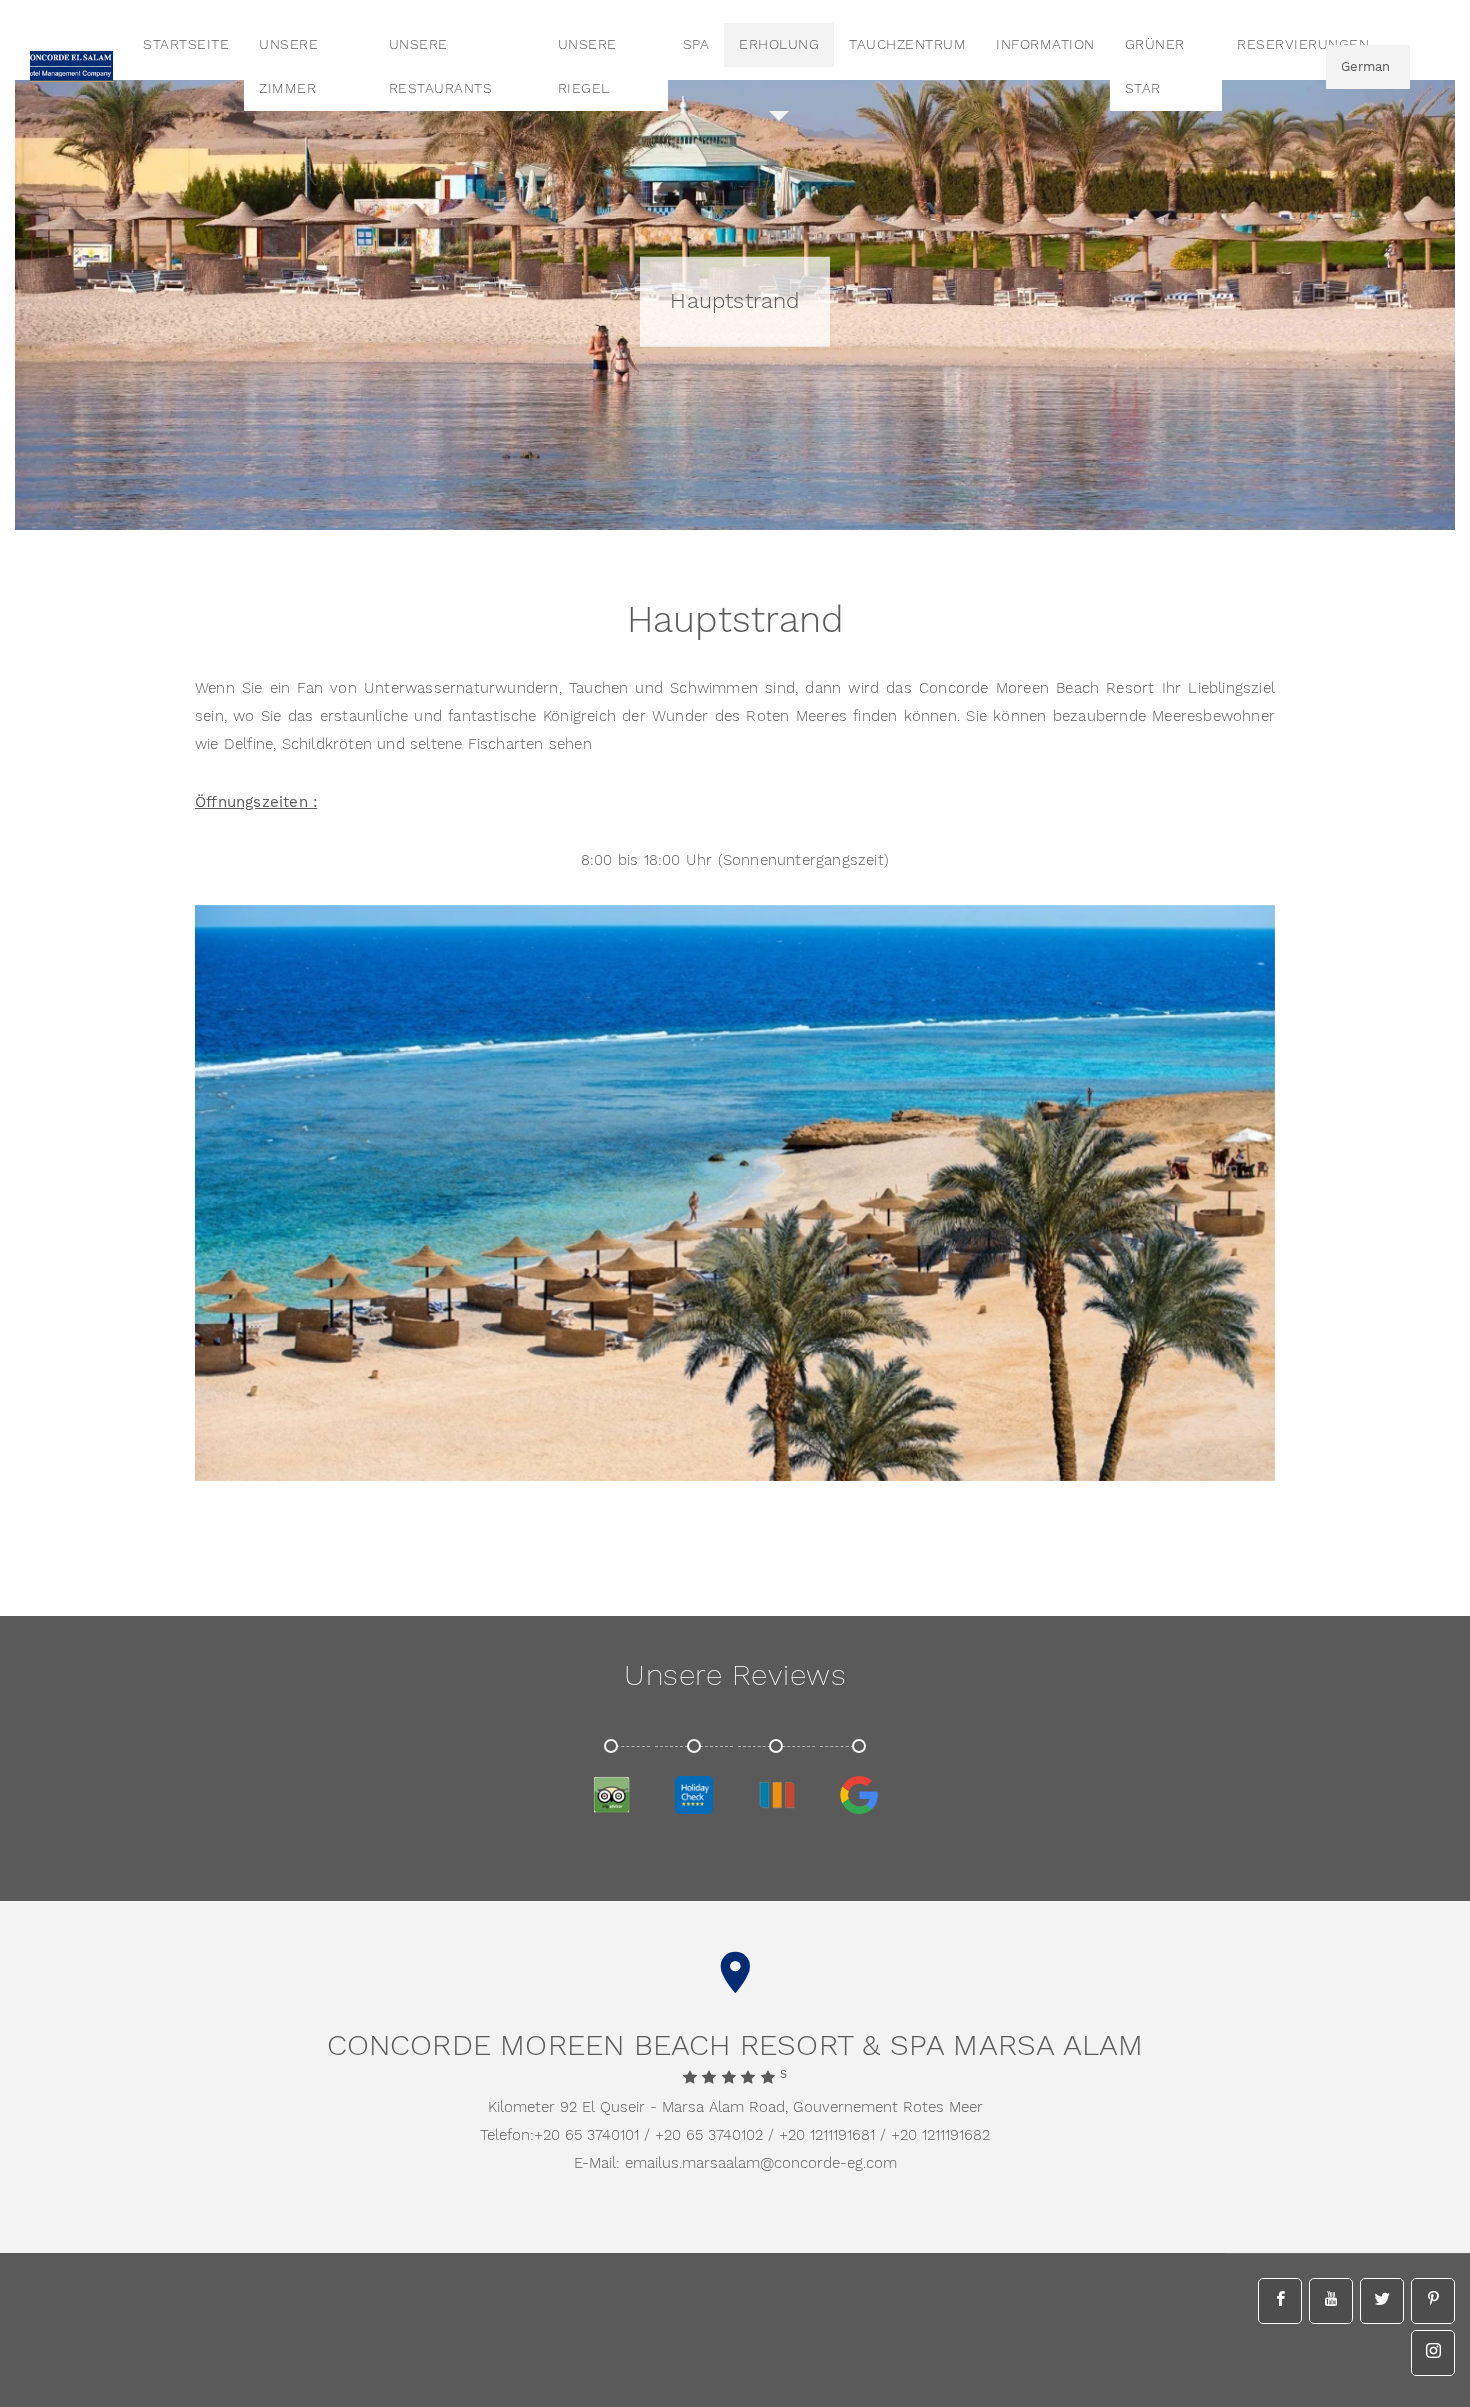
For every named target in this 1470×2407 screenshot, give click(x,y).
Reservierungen (1303, 45)
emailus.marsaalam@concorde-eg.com (761, 2163)
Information (1045, 45)
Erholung (779, 45)
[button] (1200, 1456)
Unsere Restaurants (441, 67)
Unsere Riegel (587, 67)
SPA (696, 45)
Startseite (186, 45)
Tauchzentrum (907, 45)
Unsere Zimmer (288, 67)
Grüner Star (1155, 67)
